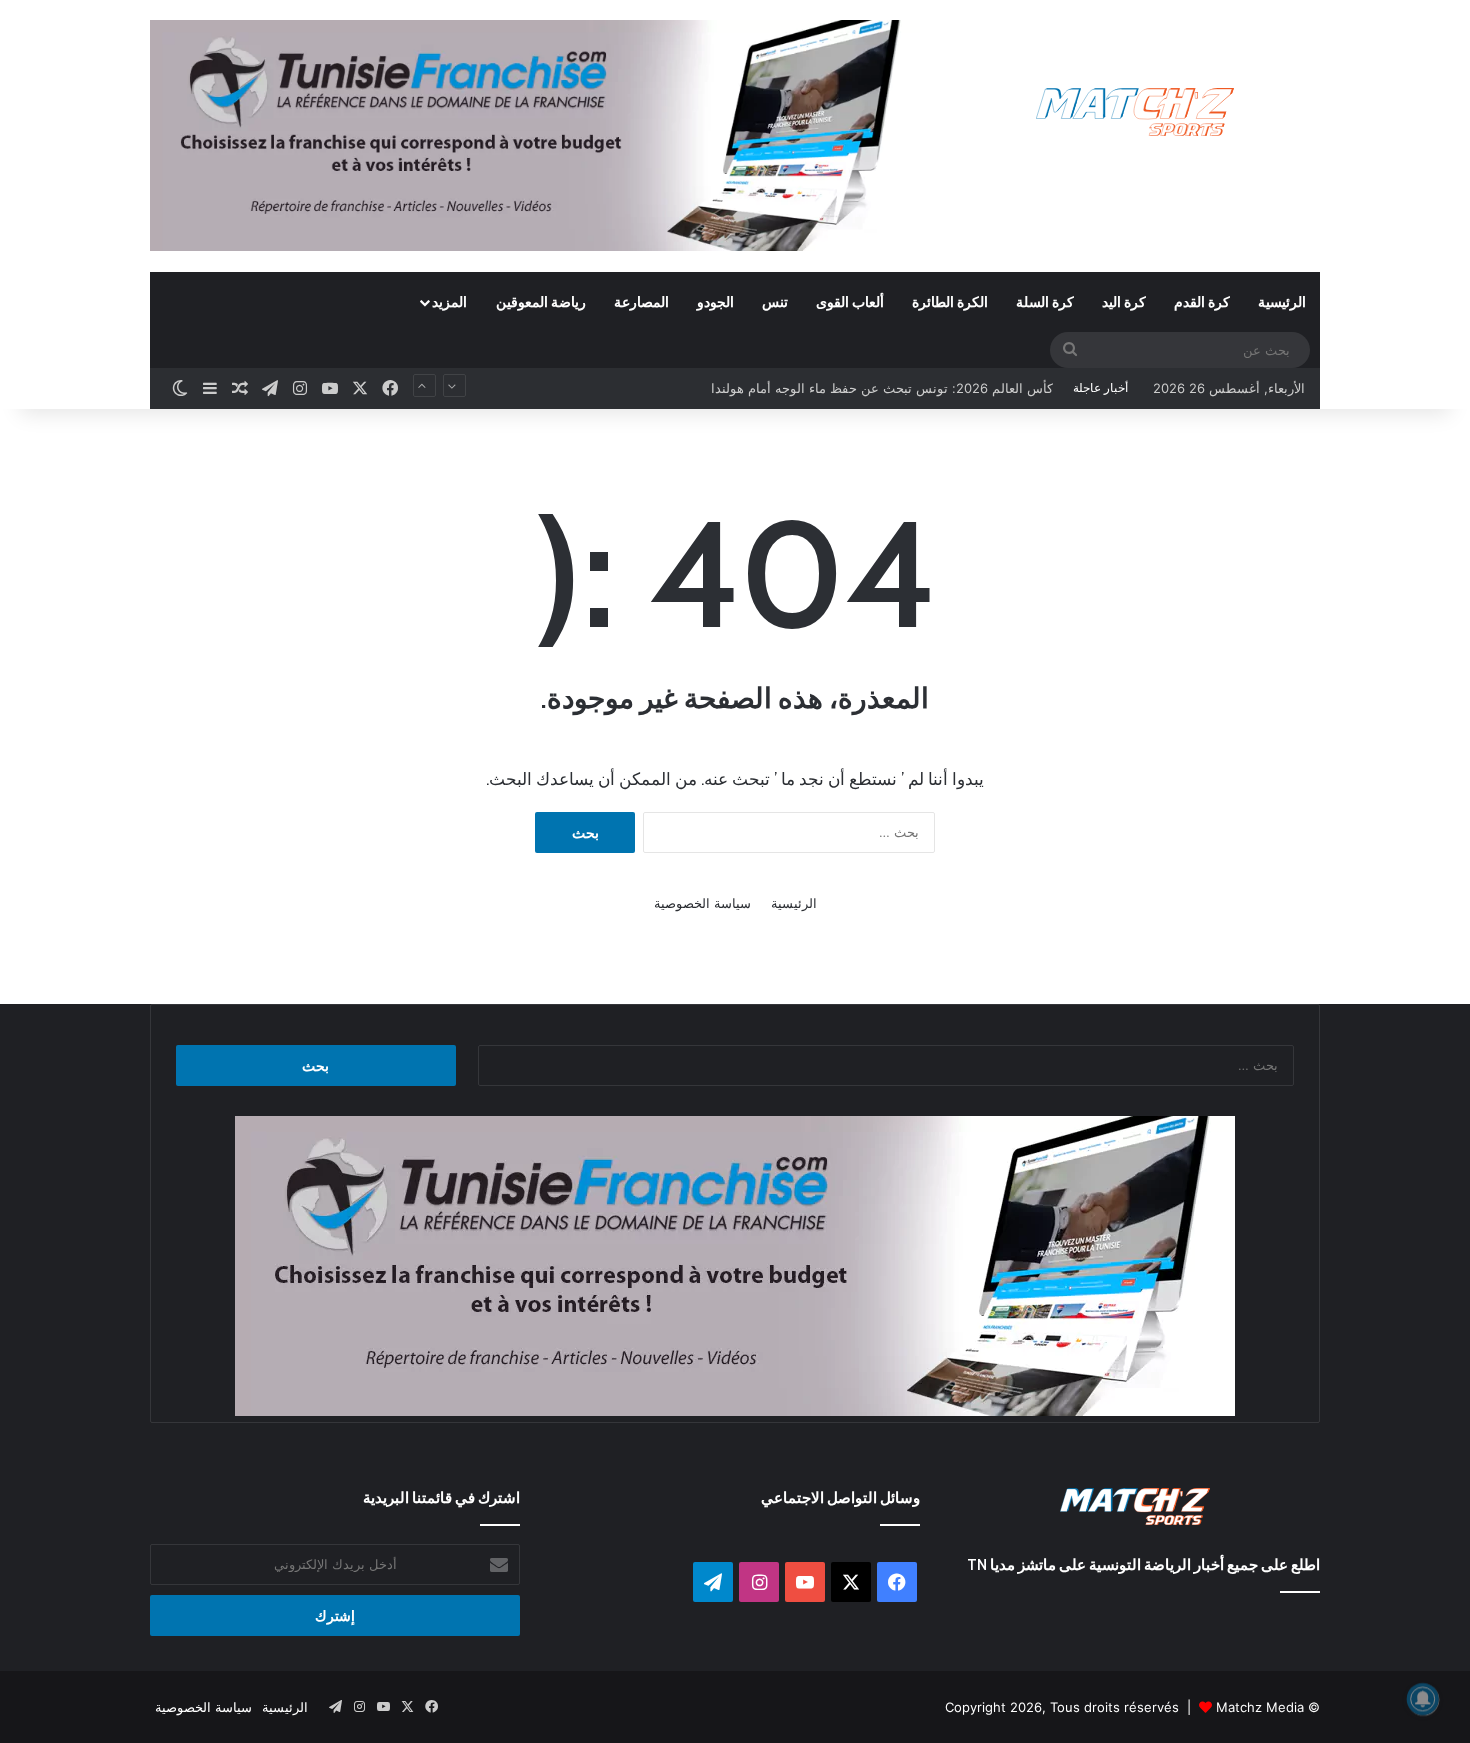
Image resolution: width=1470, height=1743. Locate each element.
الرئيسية (1282, 301)
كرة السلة (1045, 301)
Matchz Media (1260, 1707)
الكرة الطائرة (950, 301)
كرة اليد (1124, 301)
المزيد (449, 301)
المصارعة (641, 301)
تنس (775, 301)
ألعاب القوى (850, 301)
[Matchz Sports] (1135, 112)
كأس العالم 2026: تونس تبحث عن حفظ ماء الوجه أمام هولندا (882, 372)
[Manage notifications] (1423, 1699)
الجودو (715, 301)
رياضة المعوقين (541, 301)
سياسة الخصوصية (702, 903)
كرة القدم (1202, 301)
